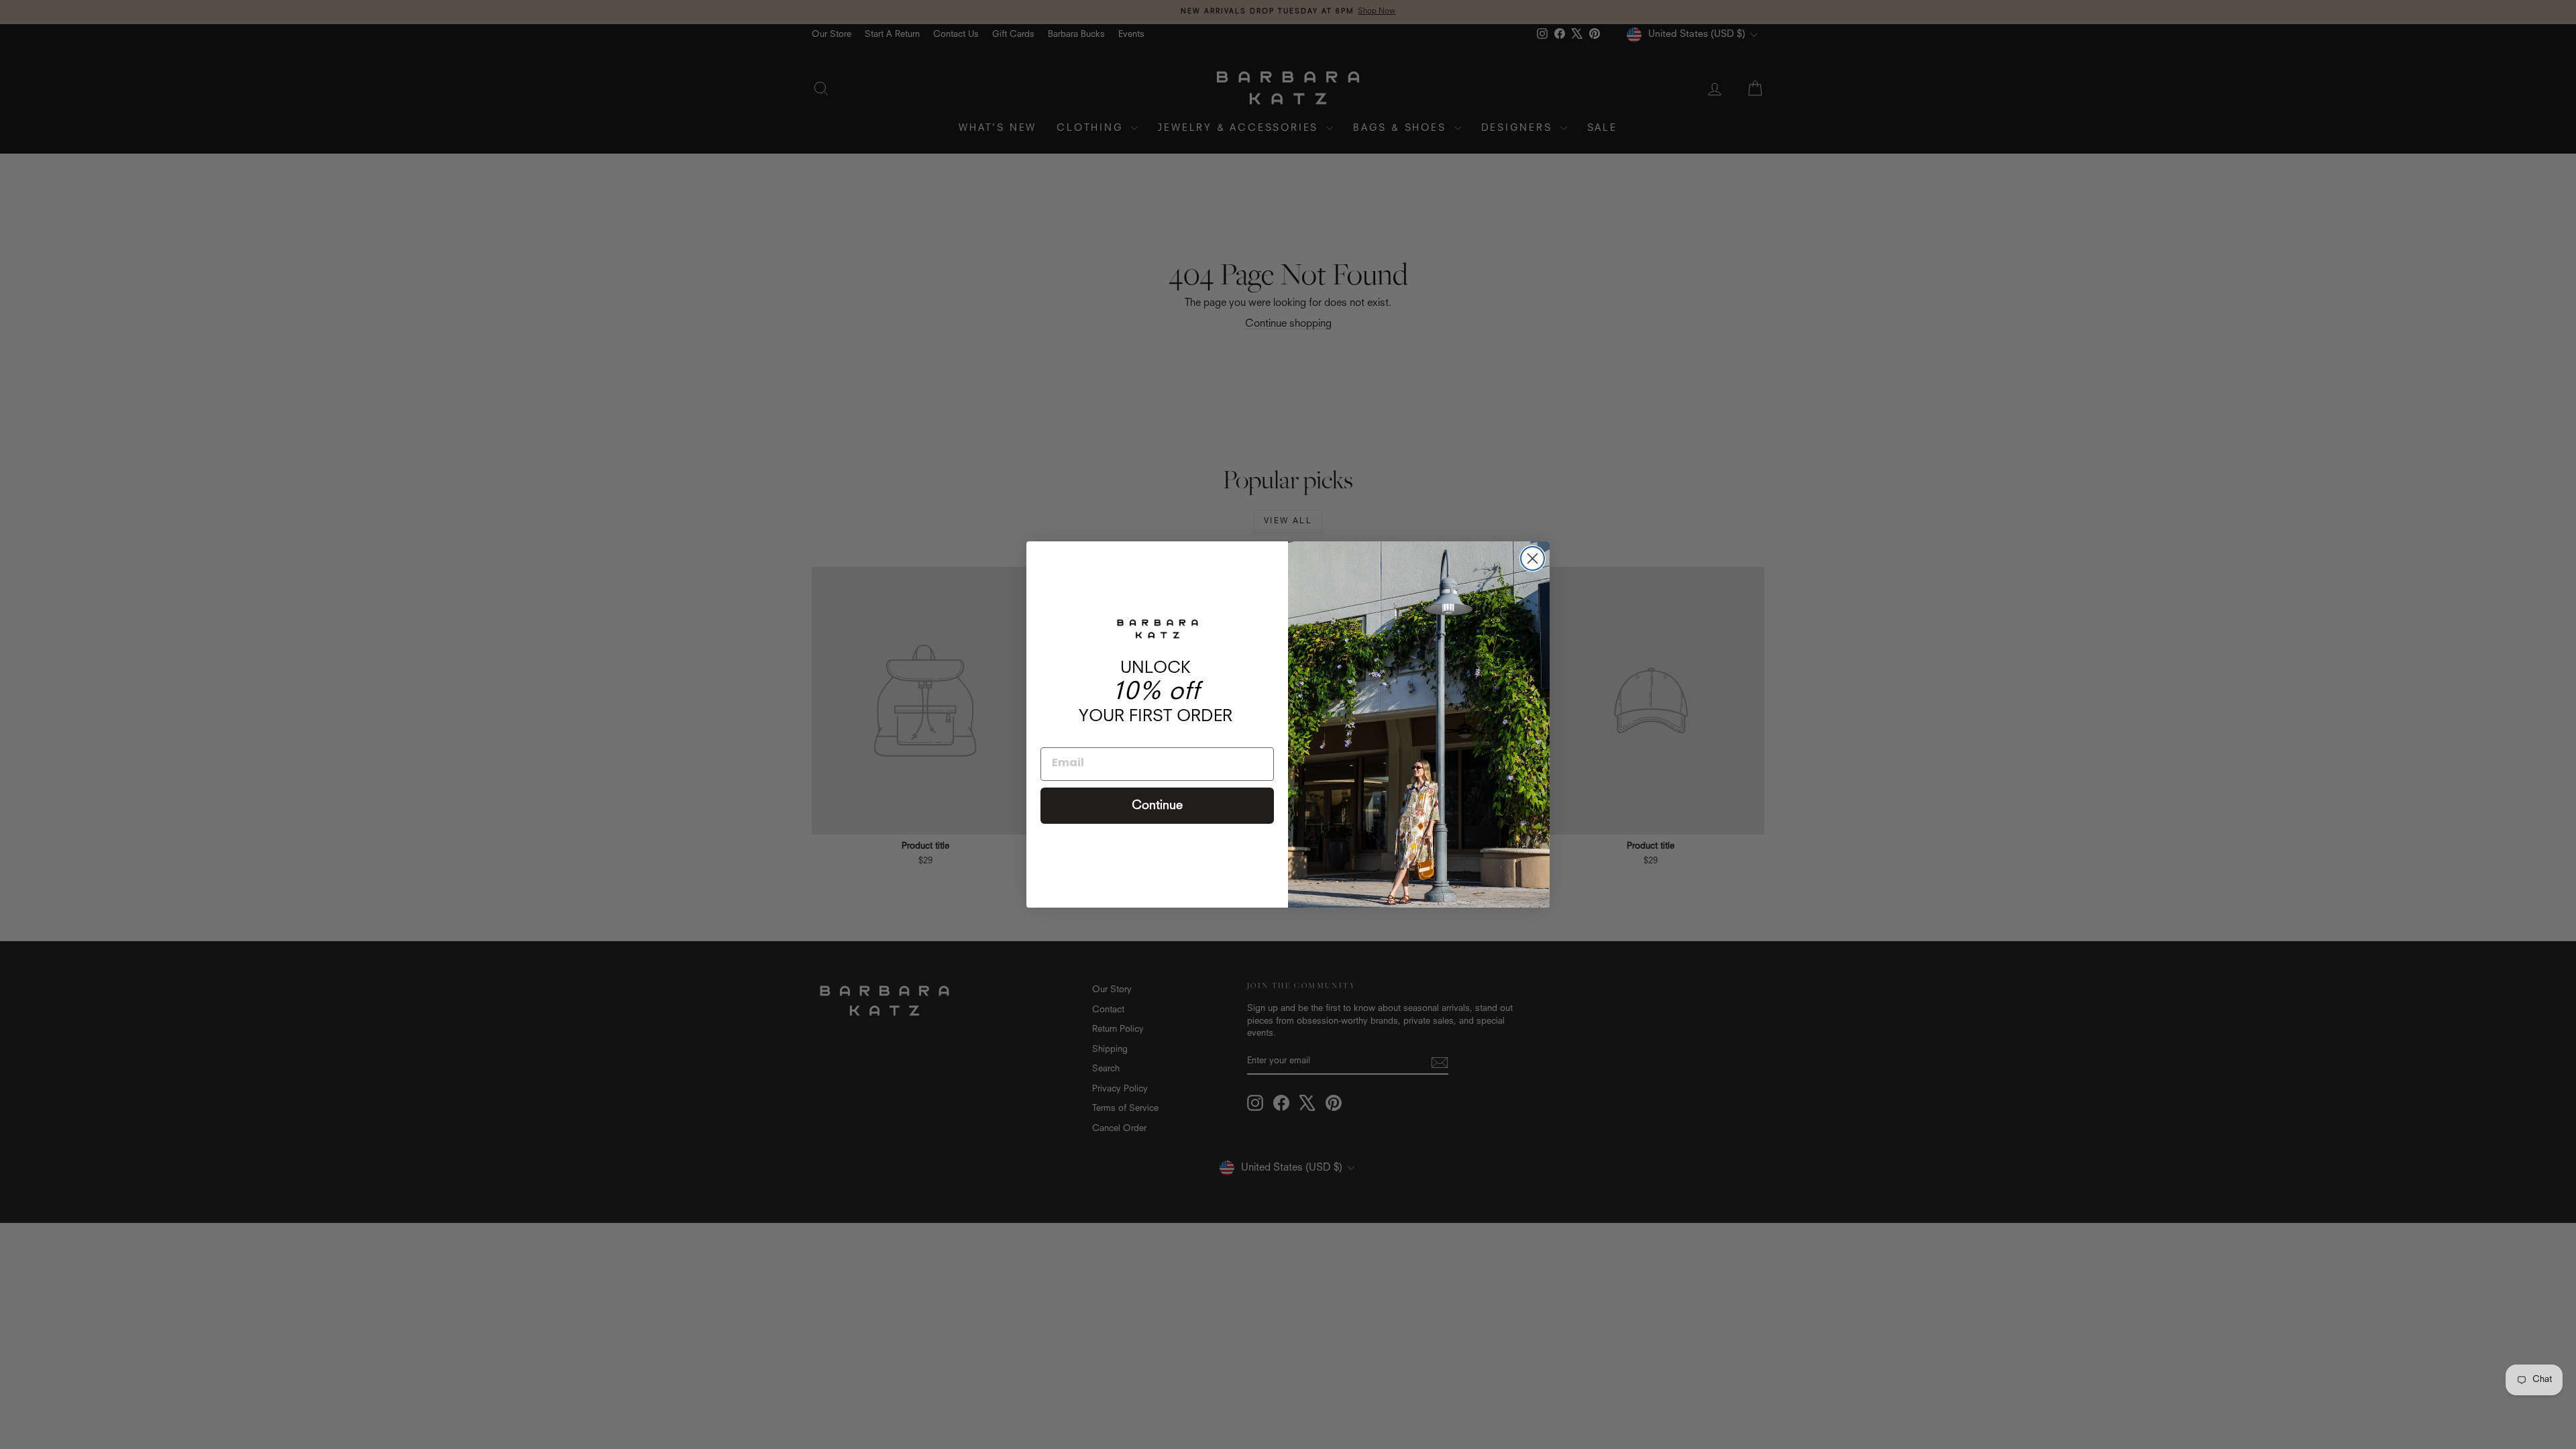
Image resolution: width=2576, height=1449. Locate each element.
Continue (1157, 806)
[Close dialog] (1533, 558)
